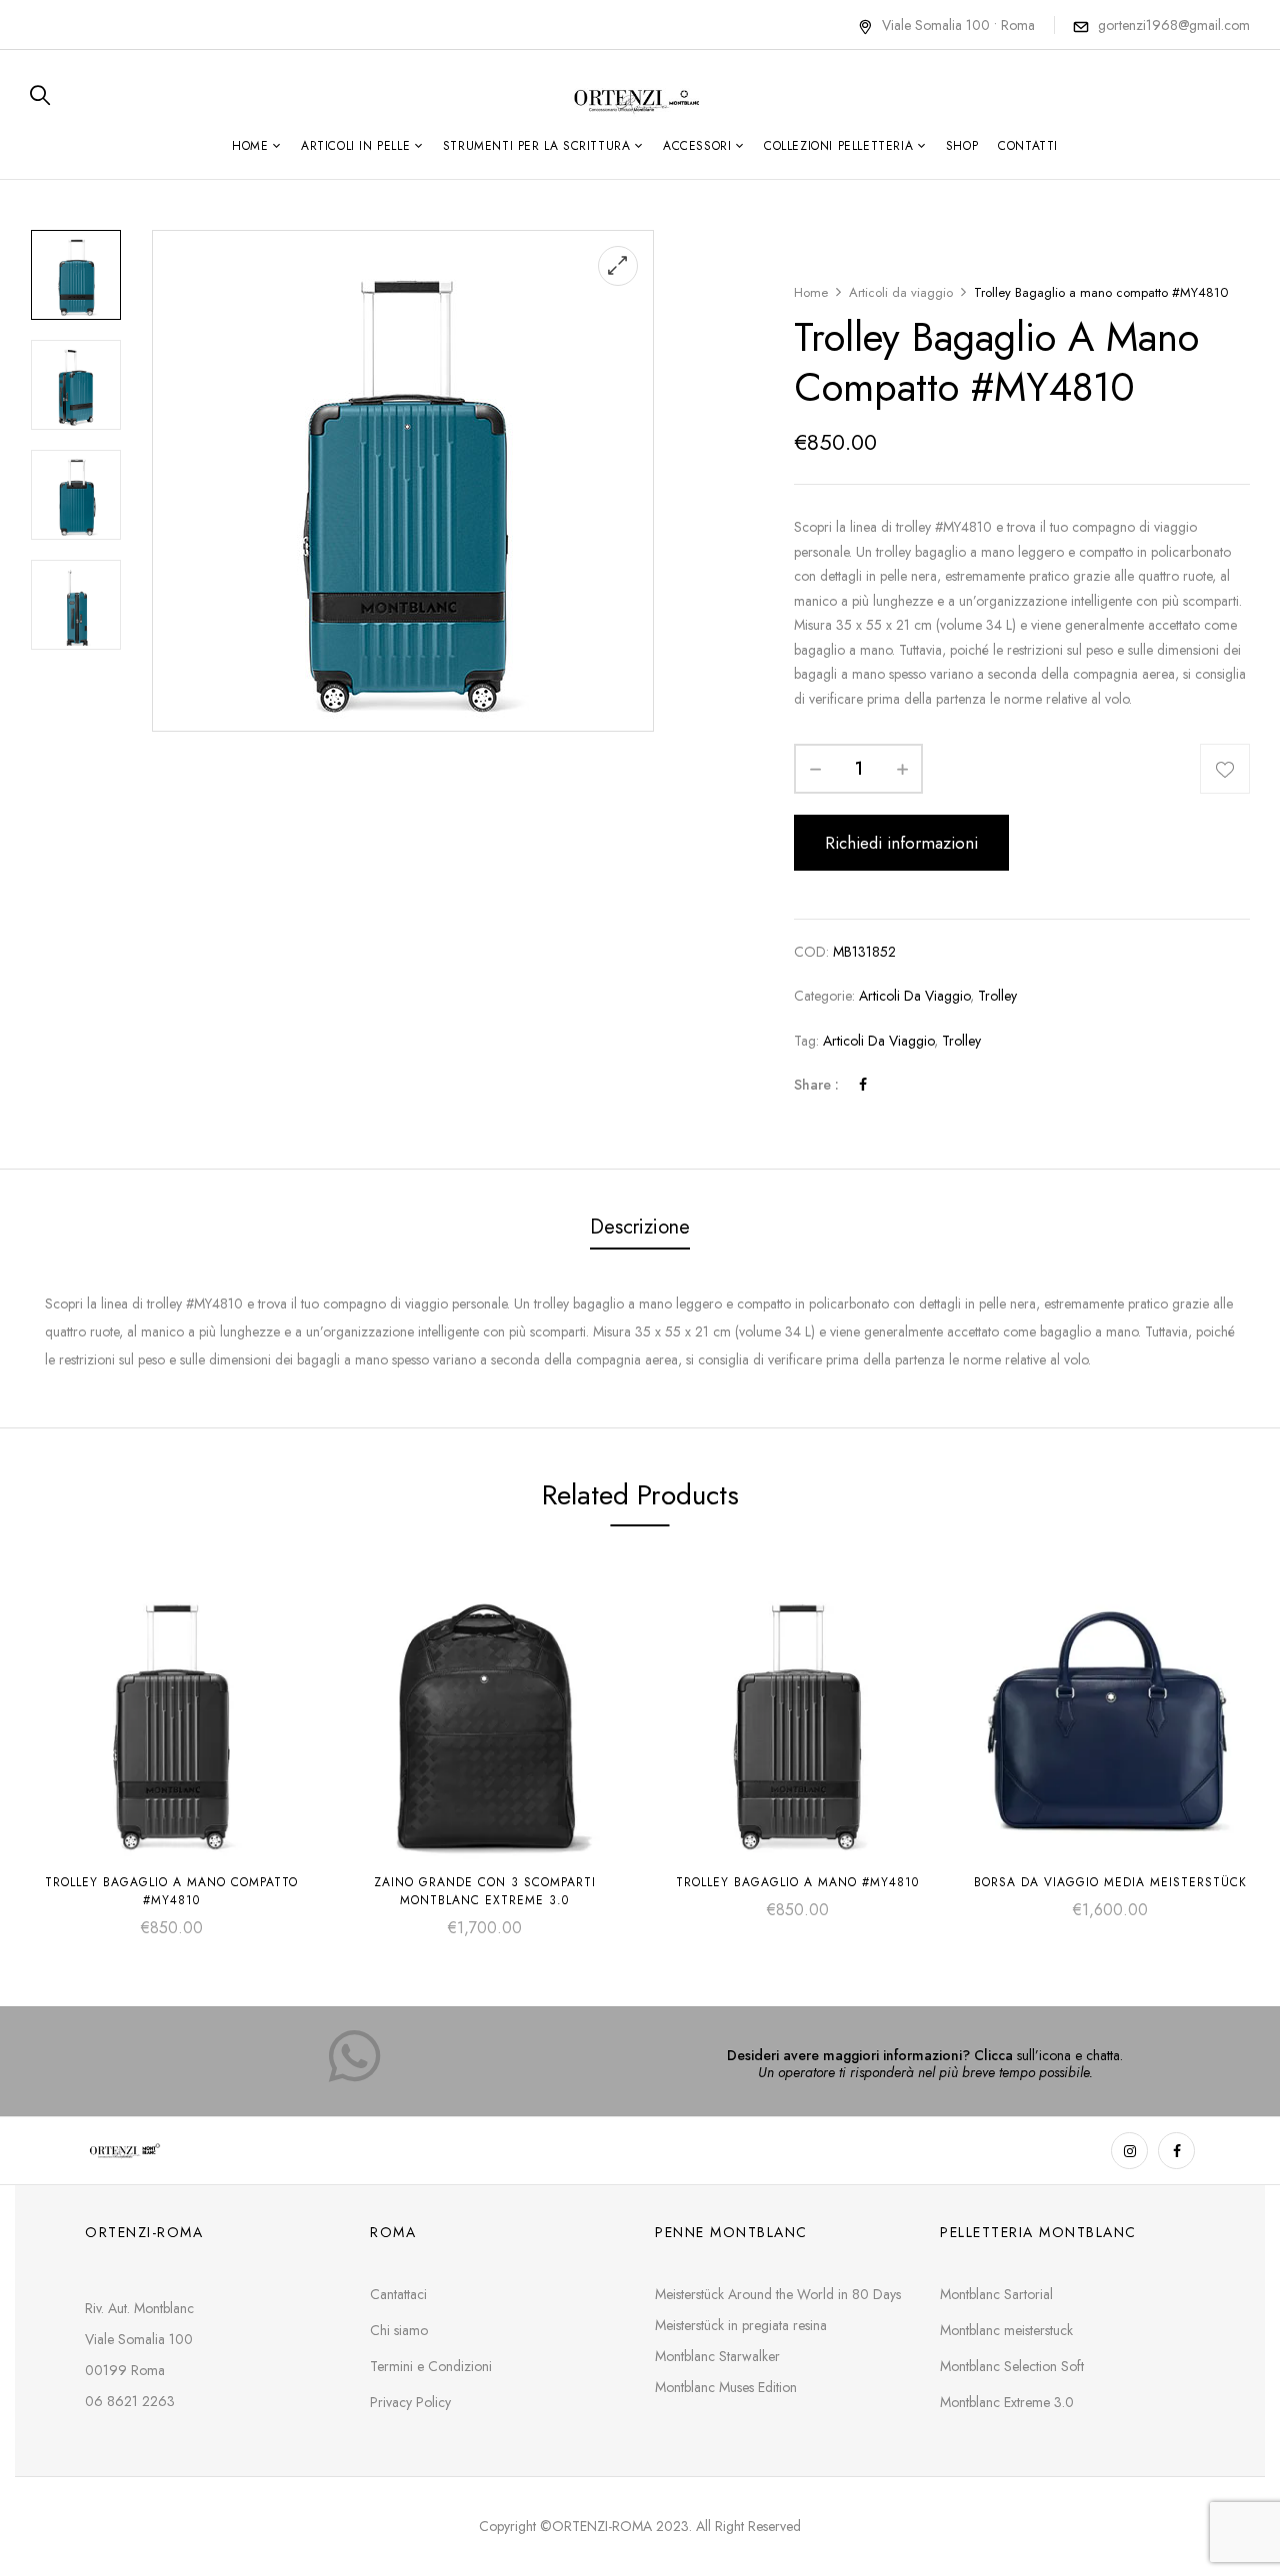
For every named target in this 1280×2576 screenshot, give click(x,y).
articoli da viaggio (878, 1041)
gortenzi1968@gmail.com (1174, 25)
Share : (816, 1085)
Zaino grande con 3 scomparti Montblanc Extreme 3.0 (485, 1891)
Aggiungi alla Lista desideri (1225, 769)
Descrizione (640, 1227)
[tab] (640, 1230)
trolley (961, 1041)
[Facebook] (863, 1085)
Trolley (997, 996)
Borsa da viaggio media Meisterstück (1110, 1882)
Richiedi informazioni (901, 843)
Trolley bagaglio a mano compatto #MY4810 (171, 1891)
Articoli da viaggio (901, 292)
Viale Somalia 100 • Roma (958, 25)
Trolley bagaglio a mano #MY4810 (797, 1882)
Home (811, 292)
